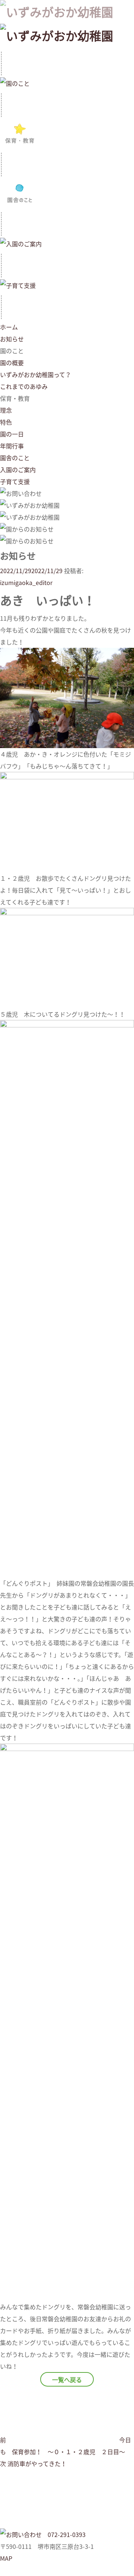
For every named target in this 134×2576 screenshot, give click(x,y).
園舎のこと (15, 458)
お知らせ (12, 339)
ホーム (9, 327)
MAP (6, 2558)
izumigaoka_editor (26, 582)
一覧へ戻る (67, 2380)
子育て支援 (15, 481)
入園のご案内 (18, 470)
